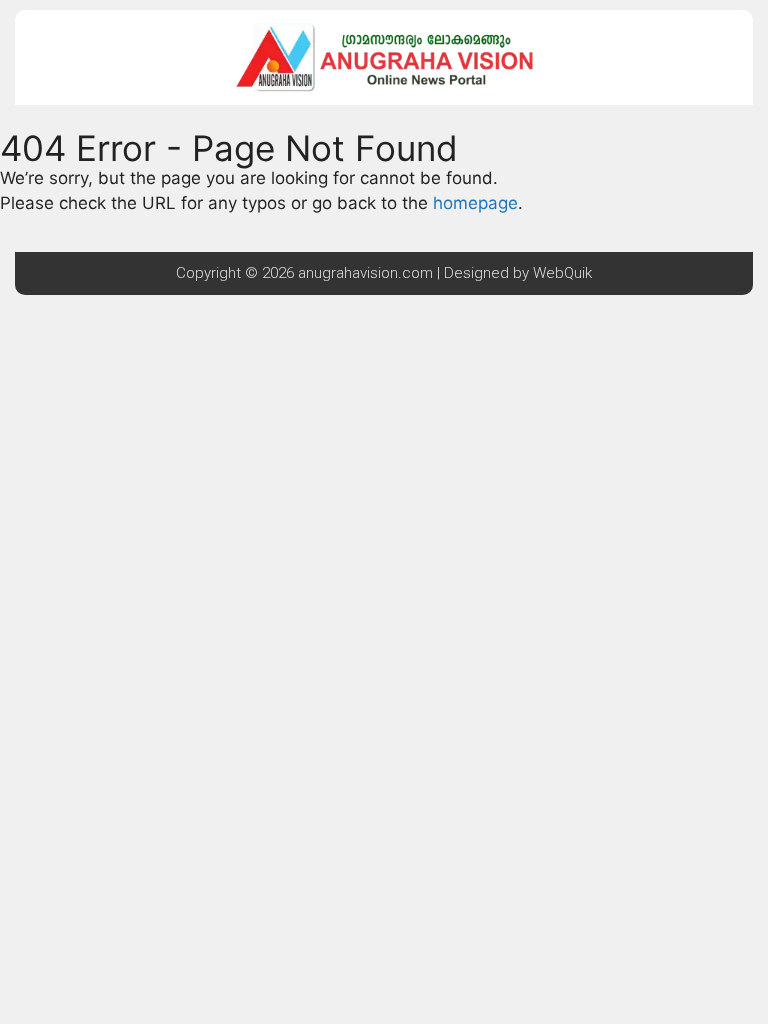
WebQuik (562, 273)
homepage (475, 203)
